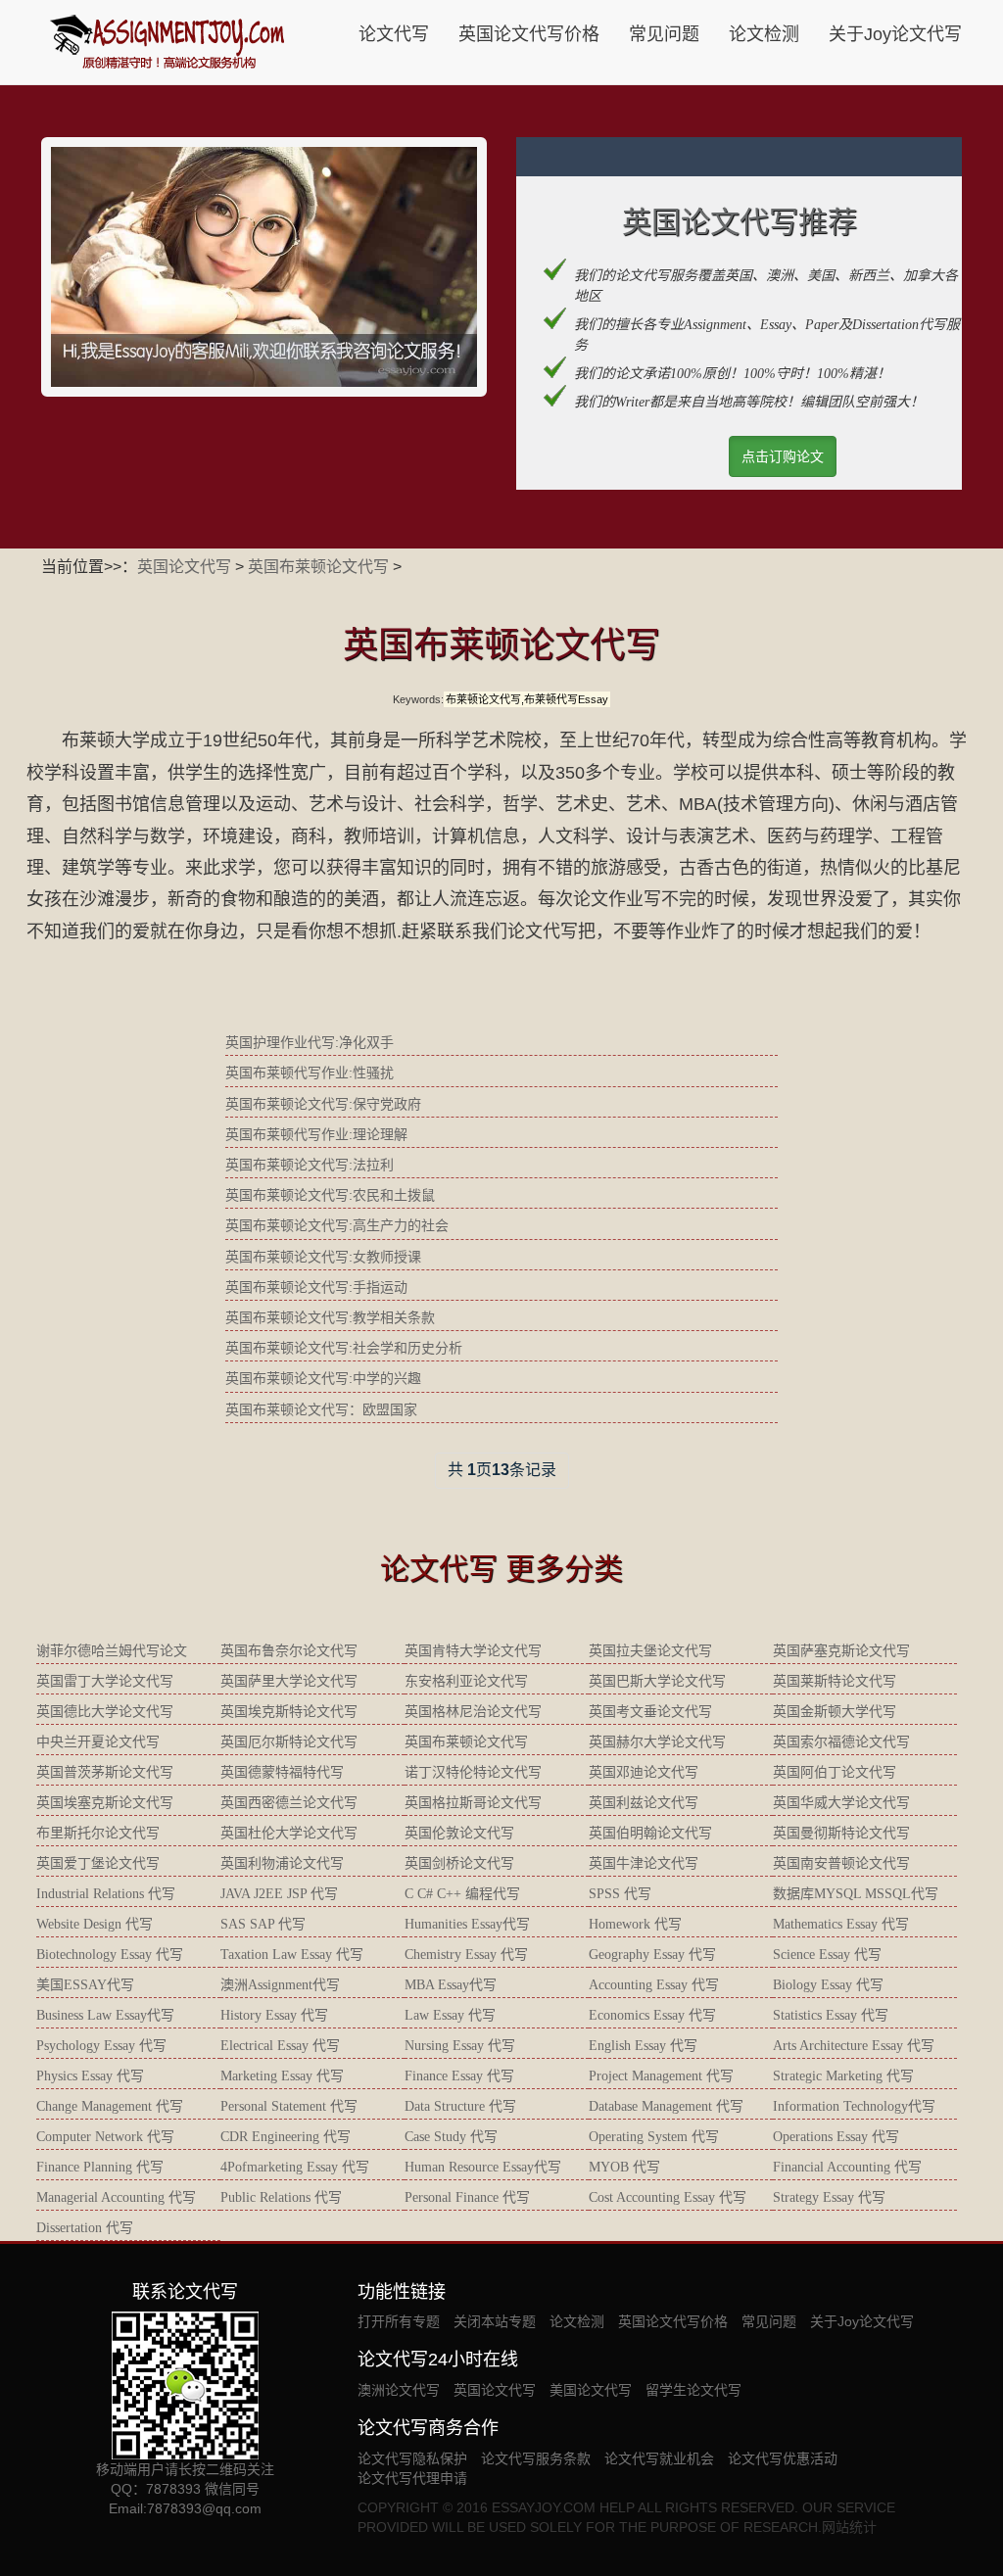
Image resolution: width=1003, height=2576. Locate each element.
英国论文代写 (184, 567)
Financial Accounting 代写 (847, 2167)
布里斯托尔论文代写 (98, 1833)
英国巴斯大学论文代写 (657, 1681)
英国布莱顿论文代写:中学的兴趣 (323, 1378)
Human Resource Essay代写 (483, 2167)
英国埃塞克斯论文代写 (105, 1803)
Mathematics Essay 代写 (841, 1924)
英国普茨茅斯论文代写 (105, 1772)
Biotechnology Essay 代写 (110, 1955)
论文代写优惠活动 (783, 2458)
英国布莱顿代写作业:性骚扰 (310, 1073)
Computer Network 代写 (105, 2137)
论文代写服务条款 (536, 2458)
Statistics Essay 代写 (831, 2015)
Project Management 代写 (661, 2076)
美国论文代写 (591, 2390)
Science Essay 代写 (827, 1955)
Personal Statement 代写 (289, 2106)
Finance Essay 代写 (459, 2076)
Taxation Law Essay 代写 (292, 1955)
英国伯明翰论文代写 (650, 1833)
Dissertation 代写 (85, 2228)
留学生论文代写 (693, 2390)
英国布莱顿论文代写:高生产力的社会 (337, 1225)
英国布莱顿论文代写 (318, 567)
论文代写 (394, 34)
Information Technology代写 (854, 2106)
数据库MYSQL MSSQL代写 (856, 1894)
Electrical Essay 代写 (280, 2046)
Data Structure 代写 (460, 2106)
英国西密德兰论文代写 (289, 1803)
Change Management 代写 (110, 2106)
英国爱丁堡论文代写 (98, 1863)
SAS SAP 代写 (263, 1924)
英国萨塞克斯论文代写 (841, 1651)
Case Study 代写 (451, 2137)
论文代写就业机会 (659, 2458)
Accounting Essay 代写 (654, 1985)
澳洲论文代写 (399, 2390)
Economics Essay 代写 (652, 2015)
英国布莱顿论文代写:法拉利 (310, 1165)
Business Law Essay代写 (105, 2015)
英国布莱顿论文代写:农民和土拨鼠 (330, 1195)
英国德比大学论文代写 (105, 1712)
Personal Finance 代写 (467, 2197)
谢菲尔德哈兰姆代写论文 (112, 1651)
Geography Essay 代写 (652, 1955)
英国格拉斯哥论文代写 (473, 1803)
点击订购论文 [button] (783, 456)
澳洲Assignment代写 (280, 1985)
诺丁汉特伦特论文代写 (473, 1772)
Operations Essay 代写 (836, 2137)
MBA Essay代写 (451, 1985)
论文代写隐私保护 (412, 2458)
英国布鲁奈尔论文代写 (289, 1651)
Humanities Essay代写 (467, 1924)
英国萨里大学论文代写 (289, 1681)
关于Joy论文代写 (895, 34)
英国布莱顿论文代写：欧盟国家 (321, 1409)
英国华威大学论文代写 (841, 1803)
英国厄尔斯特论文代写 (289, 1742)
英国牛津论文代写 (644, 1863)
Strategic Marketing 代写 (843, 2076)
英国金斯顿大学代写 (835, 1712)
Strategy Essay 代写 (829, 2197)
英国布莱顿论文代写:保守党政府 (323, 1104)
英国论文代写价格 (529, 34)
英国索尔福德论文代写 (841, 1742)
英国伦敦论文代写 (459, 1833)
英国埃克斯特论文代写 (289, 1712)
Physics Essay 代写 (90, 2076)
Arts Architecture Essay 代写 (854, 2046)
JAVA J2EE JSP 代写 (279, 1894)
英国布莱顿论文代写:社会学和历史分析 (344, 1348)
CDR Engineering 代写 (286, 2137)
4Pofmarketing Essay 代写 (295, 2167)
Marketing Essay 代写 (282, 2076)
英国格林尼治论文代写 (473, 1712)
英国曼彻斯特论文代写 (841, 1833)
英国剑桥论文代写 (459, 1863)
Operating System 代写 (654, 2137)
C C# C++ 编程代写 (462, 1894)
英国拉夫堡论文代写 (650, 1651)
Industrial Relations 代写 (106, 1894)
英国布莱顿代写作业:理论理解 (316, 1134)
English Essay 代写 (643, 2046)
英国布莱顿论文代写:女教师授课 (323, 1257)
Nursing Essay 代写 (460, 2046)
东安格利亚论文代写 (466, 1681)
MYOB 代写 (624, 2167)
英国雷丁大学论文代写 (105, 1681)
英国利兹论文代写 (644, 1803)
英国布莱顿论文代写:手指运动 (316, 1287)
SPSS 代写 (620, 1894)
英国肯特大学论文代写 (473, 1651)
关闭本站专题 (495, 2321)
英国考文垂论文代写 (650, 1712)
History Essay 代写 (274, 2015)
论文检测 (764, 34)
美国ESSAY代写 (85, 1985)
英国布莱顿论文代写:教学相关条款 (330, 1317)
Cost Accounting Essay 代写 (668, 2197)
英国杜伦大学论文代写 (289, 1833)
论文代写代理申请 (412, 2478)
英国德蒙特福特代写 (282, 1772)
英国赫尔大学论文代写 (657, 1742)
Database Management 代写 (666, 2106)
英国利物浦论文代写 (282, 1863)
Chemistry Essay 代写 (466, 1955)
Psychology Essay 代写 (101, 2046)
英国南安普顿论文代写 (841, 1863)
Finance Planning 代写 (100, 2167)
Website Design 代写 (95, 1924)
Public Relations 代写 (281, 2197)
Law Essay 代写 (450, 2015)
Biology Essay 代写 (828, 1985)
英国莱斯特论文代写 (835, 1681)
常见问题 (664, 34)
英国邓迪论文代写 (644, 1772)
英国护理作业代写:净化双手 (310, 1042)
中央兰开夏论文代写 (98, 1742)
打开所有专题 (399, 2321)
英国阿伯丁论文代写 (835, 1772)
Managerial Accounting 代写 (116, 2197)
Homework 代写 (635, 1924)
